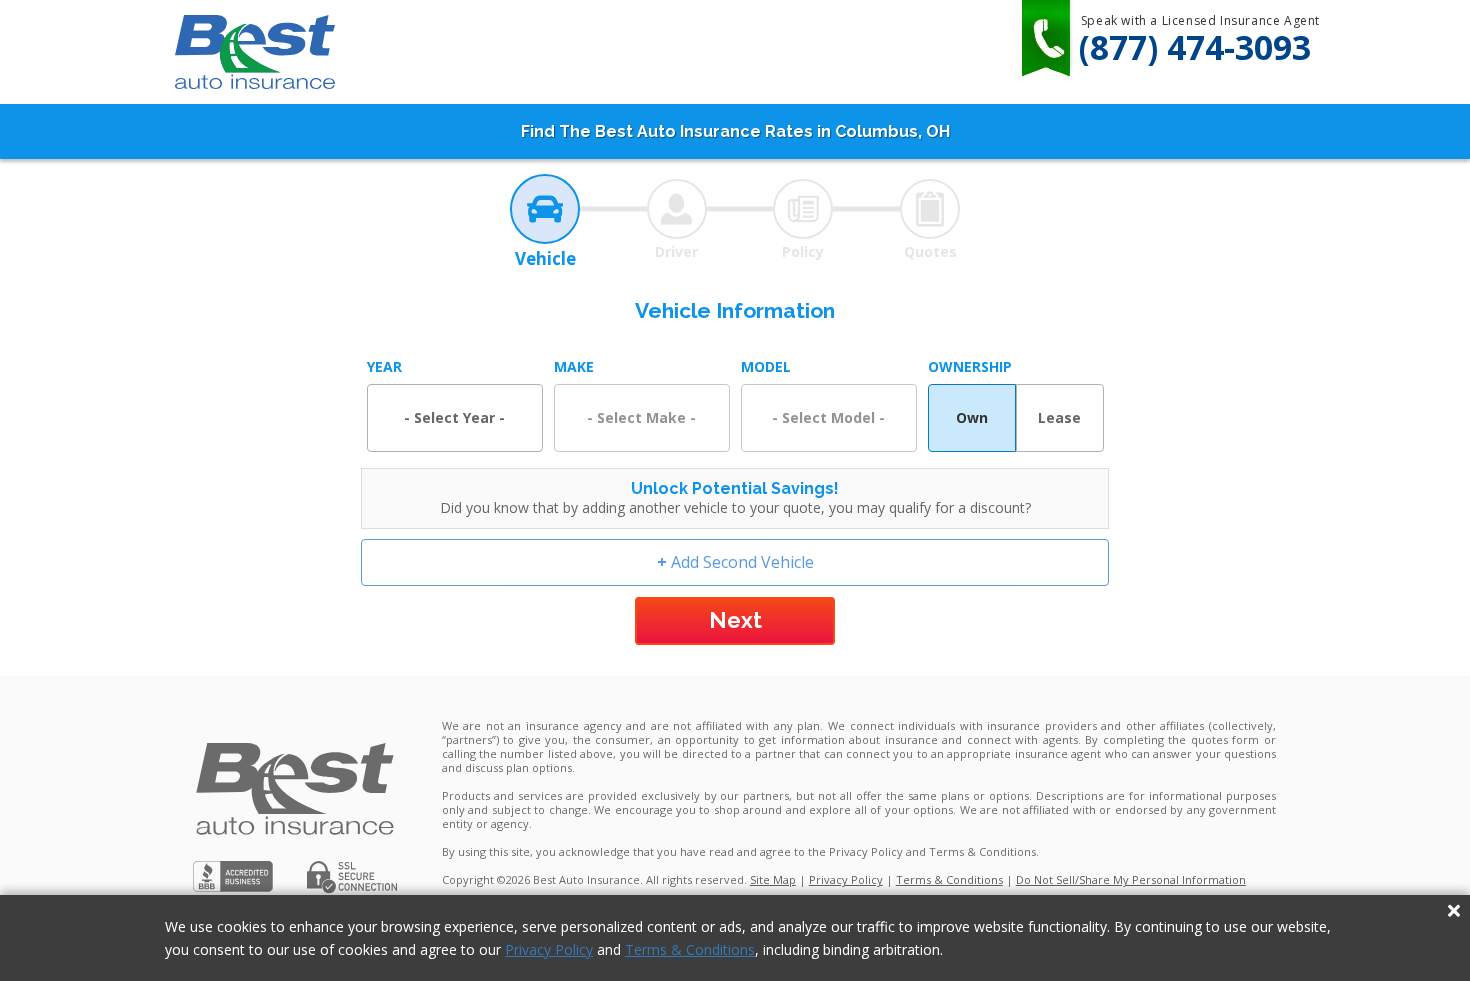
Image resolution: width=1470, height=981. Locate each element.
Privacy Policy (549, 949)
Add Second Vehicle (735, 562)
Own (972, 417)
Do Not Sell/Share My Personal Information (1131, 879)
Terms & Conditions (690, 949)
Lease (1059, 417)
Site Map (773, 879)
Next (735, 620)
